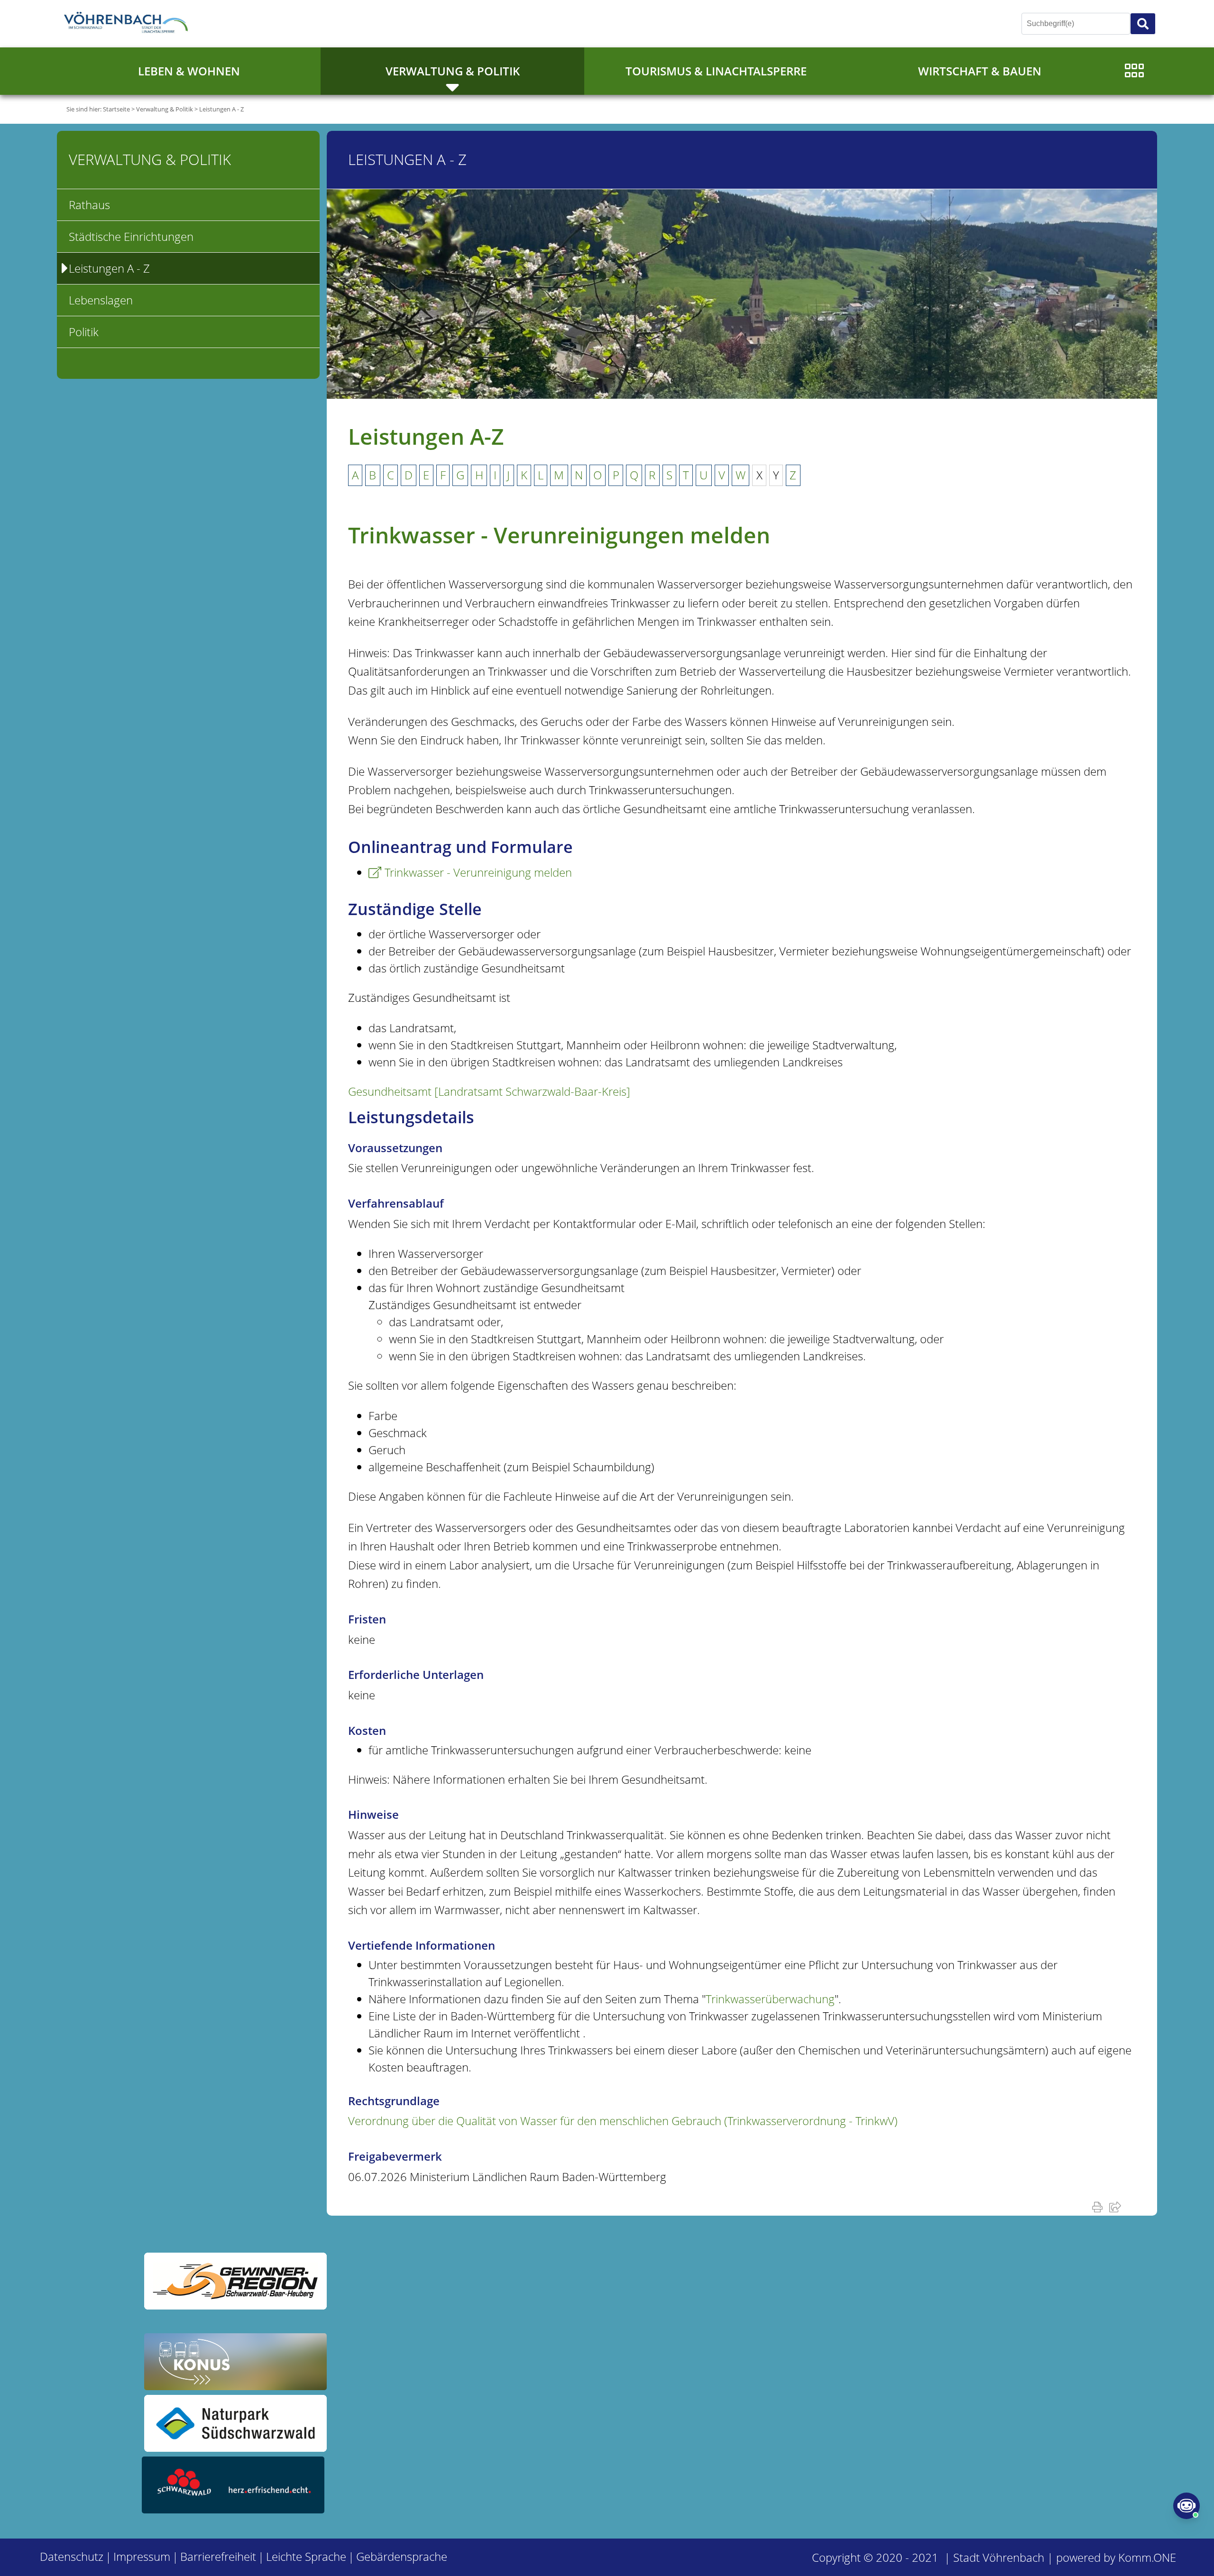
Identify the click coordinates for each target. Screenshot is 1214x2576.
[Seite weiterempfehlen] (1117, 2207)
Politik (84, 332)
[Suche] (1143, 24)
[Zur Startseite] (128, 24)
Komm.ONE (1147, 2557)
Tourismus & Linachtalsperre (716, 71)
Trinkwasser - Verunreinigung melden (478, 872)
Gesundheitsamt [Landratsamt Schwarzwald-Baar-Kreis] (489, 1091)
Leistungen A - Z (221, 109)
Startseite (116, 109)
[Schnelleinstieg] (1134, 71)
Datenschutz (72, 2556)
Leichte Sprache (306, 2556)
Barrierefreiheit (218, 2556)
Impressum (142, 2556)
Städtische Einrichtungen (131, 236)
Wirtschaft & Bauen (980, 71)
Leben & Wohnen (189, 71)
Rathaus (89, 205)
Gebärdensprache (402, 2556)
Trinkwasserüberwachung (770, 1999)
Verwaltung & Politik (453, 71)
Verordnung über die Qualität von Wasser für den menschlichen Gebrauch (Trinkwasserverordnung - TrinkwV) (623, 2121)
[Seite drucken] (1099, 2207)
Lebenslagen (101, 300)
